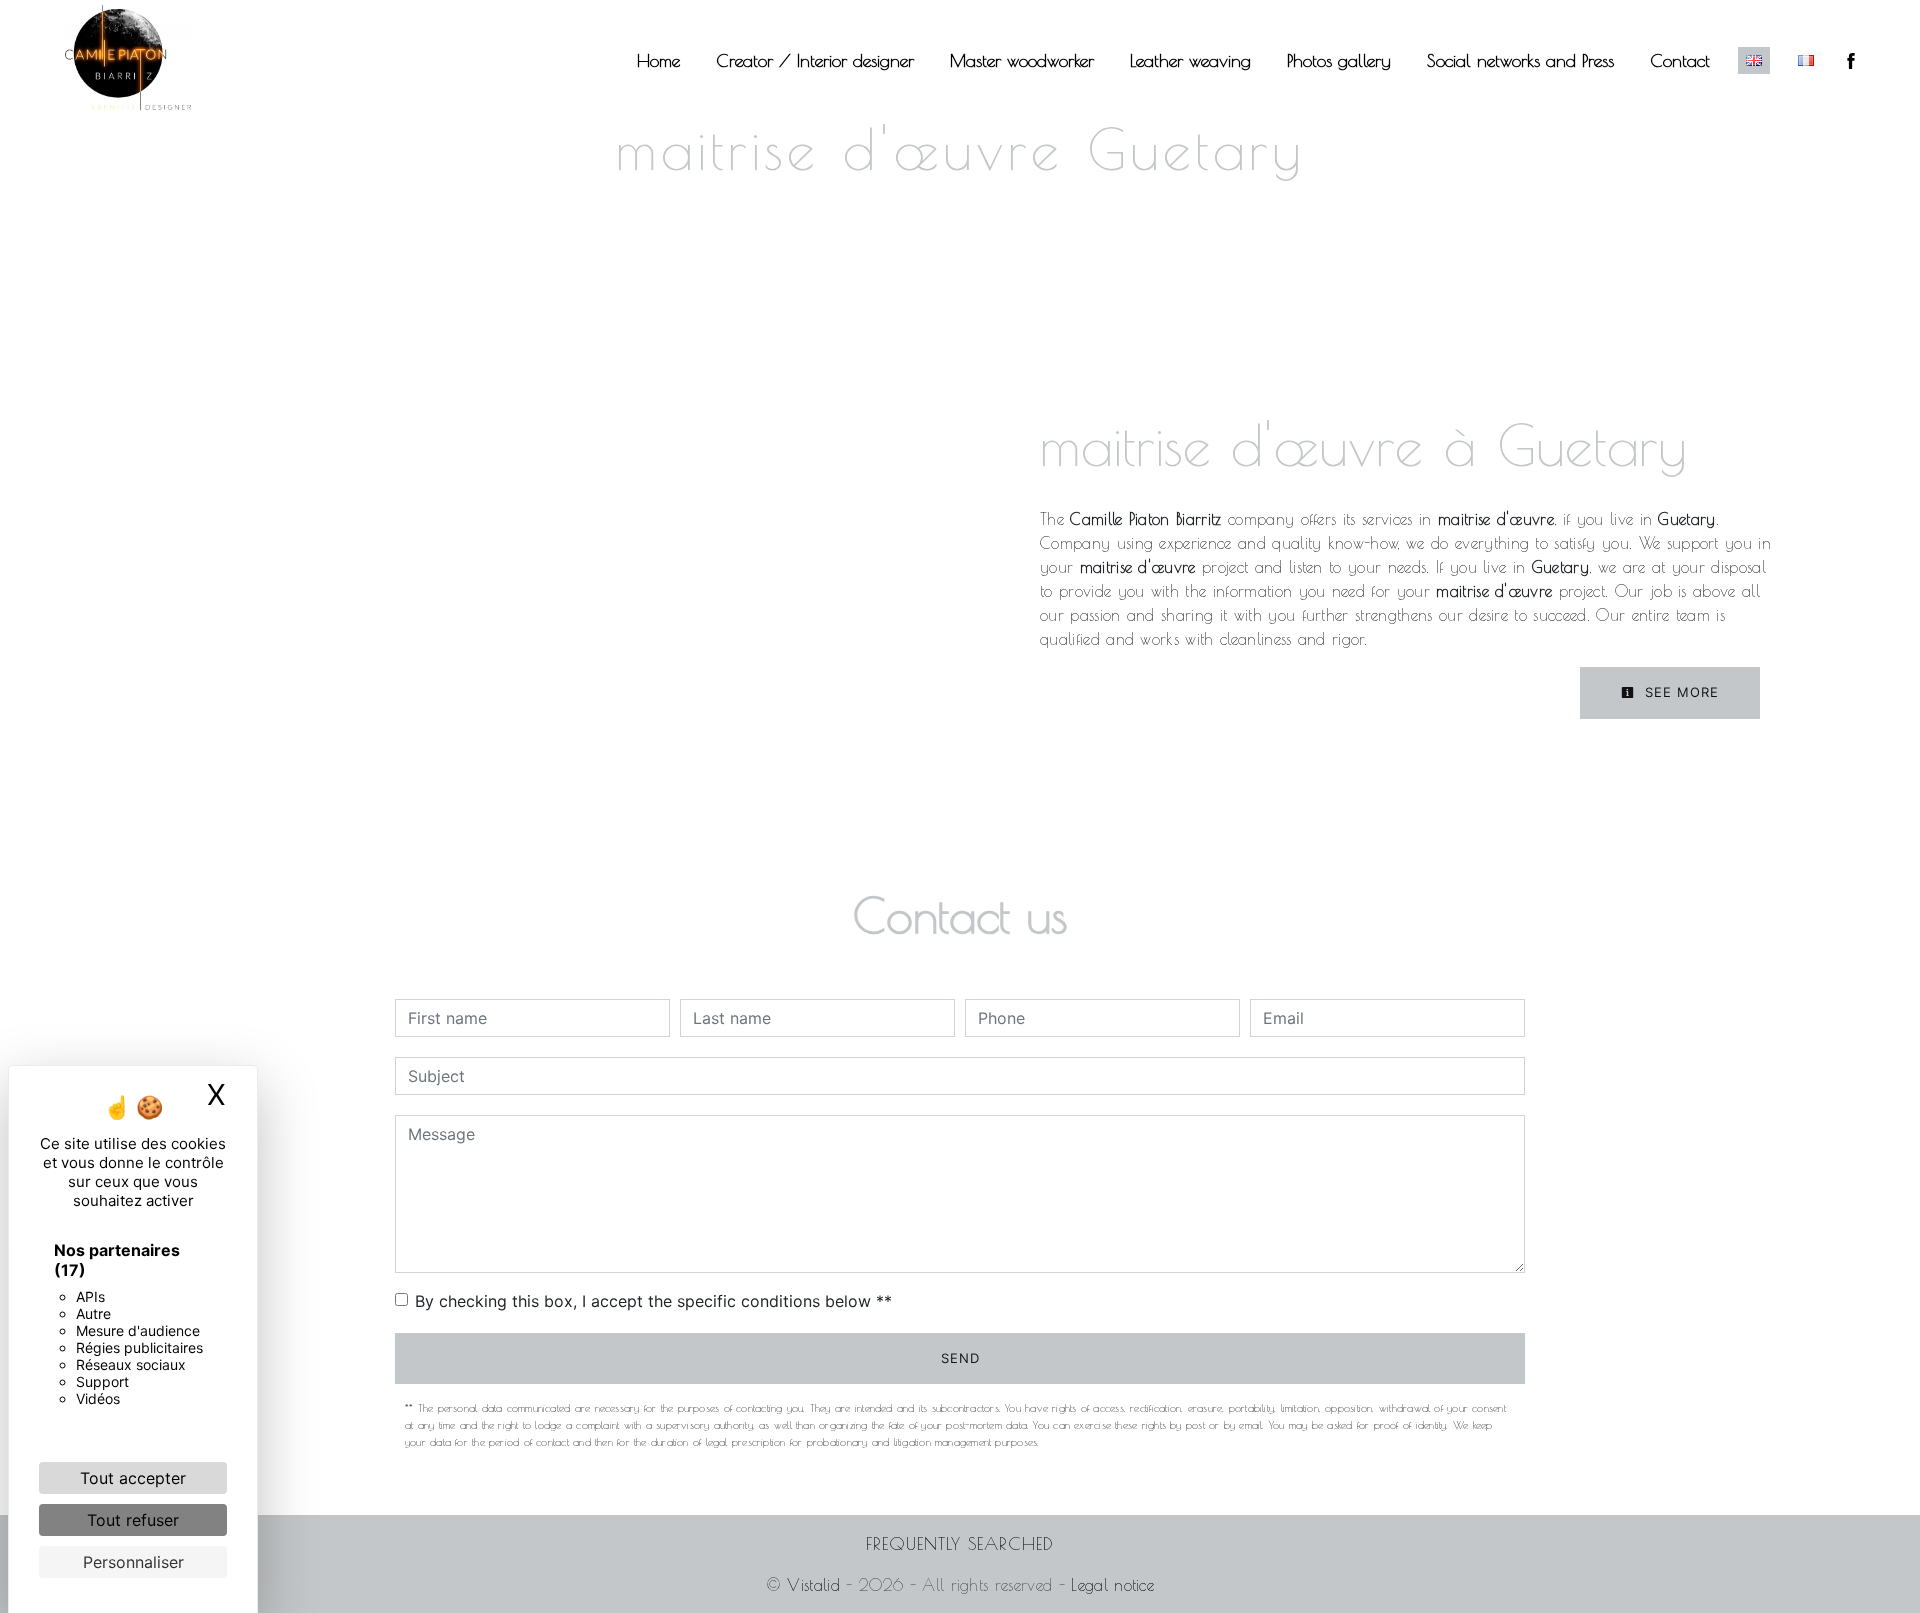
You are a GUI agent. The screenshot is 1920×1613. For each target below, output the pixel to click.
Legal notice (1109, 1585)
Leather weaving (1190, 60)
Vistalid (813, 1585)
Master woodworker (1022, 60)
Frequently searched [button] (960, 1543)
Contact (1680, 60)
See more (1679, 692)
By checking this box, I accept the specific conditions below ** (653, 1301)
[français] (1806, 60)
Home (658, 60)
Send (960, 1358)
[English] (1754, 60)
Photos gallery (1339, 60)
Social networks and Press (1520, 60)
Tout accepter (133, 1478)
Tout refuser (133, 1520)
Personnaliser (133, 1562)
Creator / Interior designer (815, 60)
